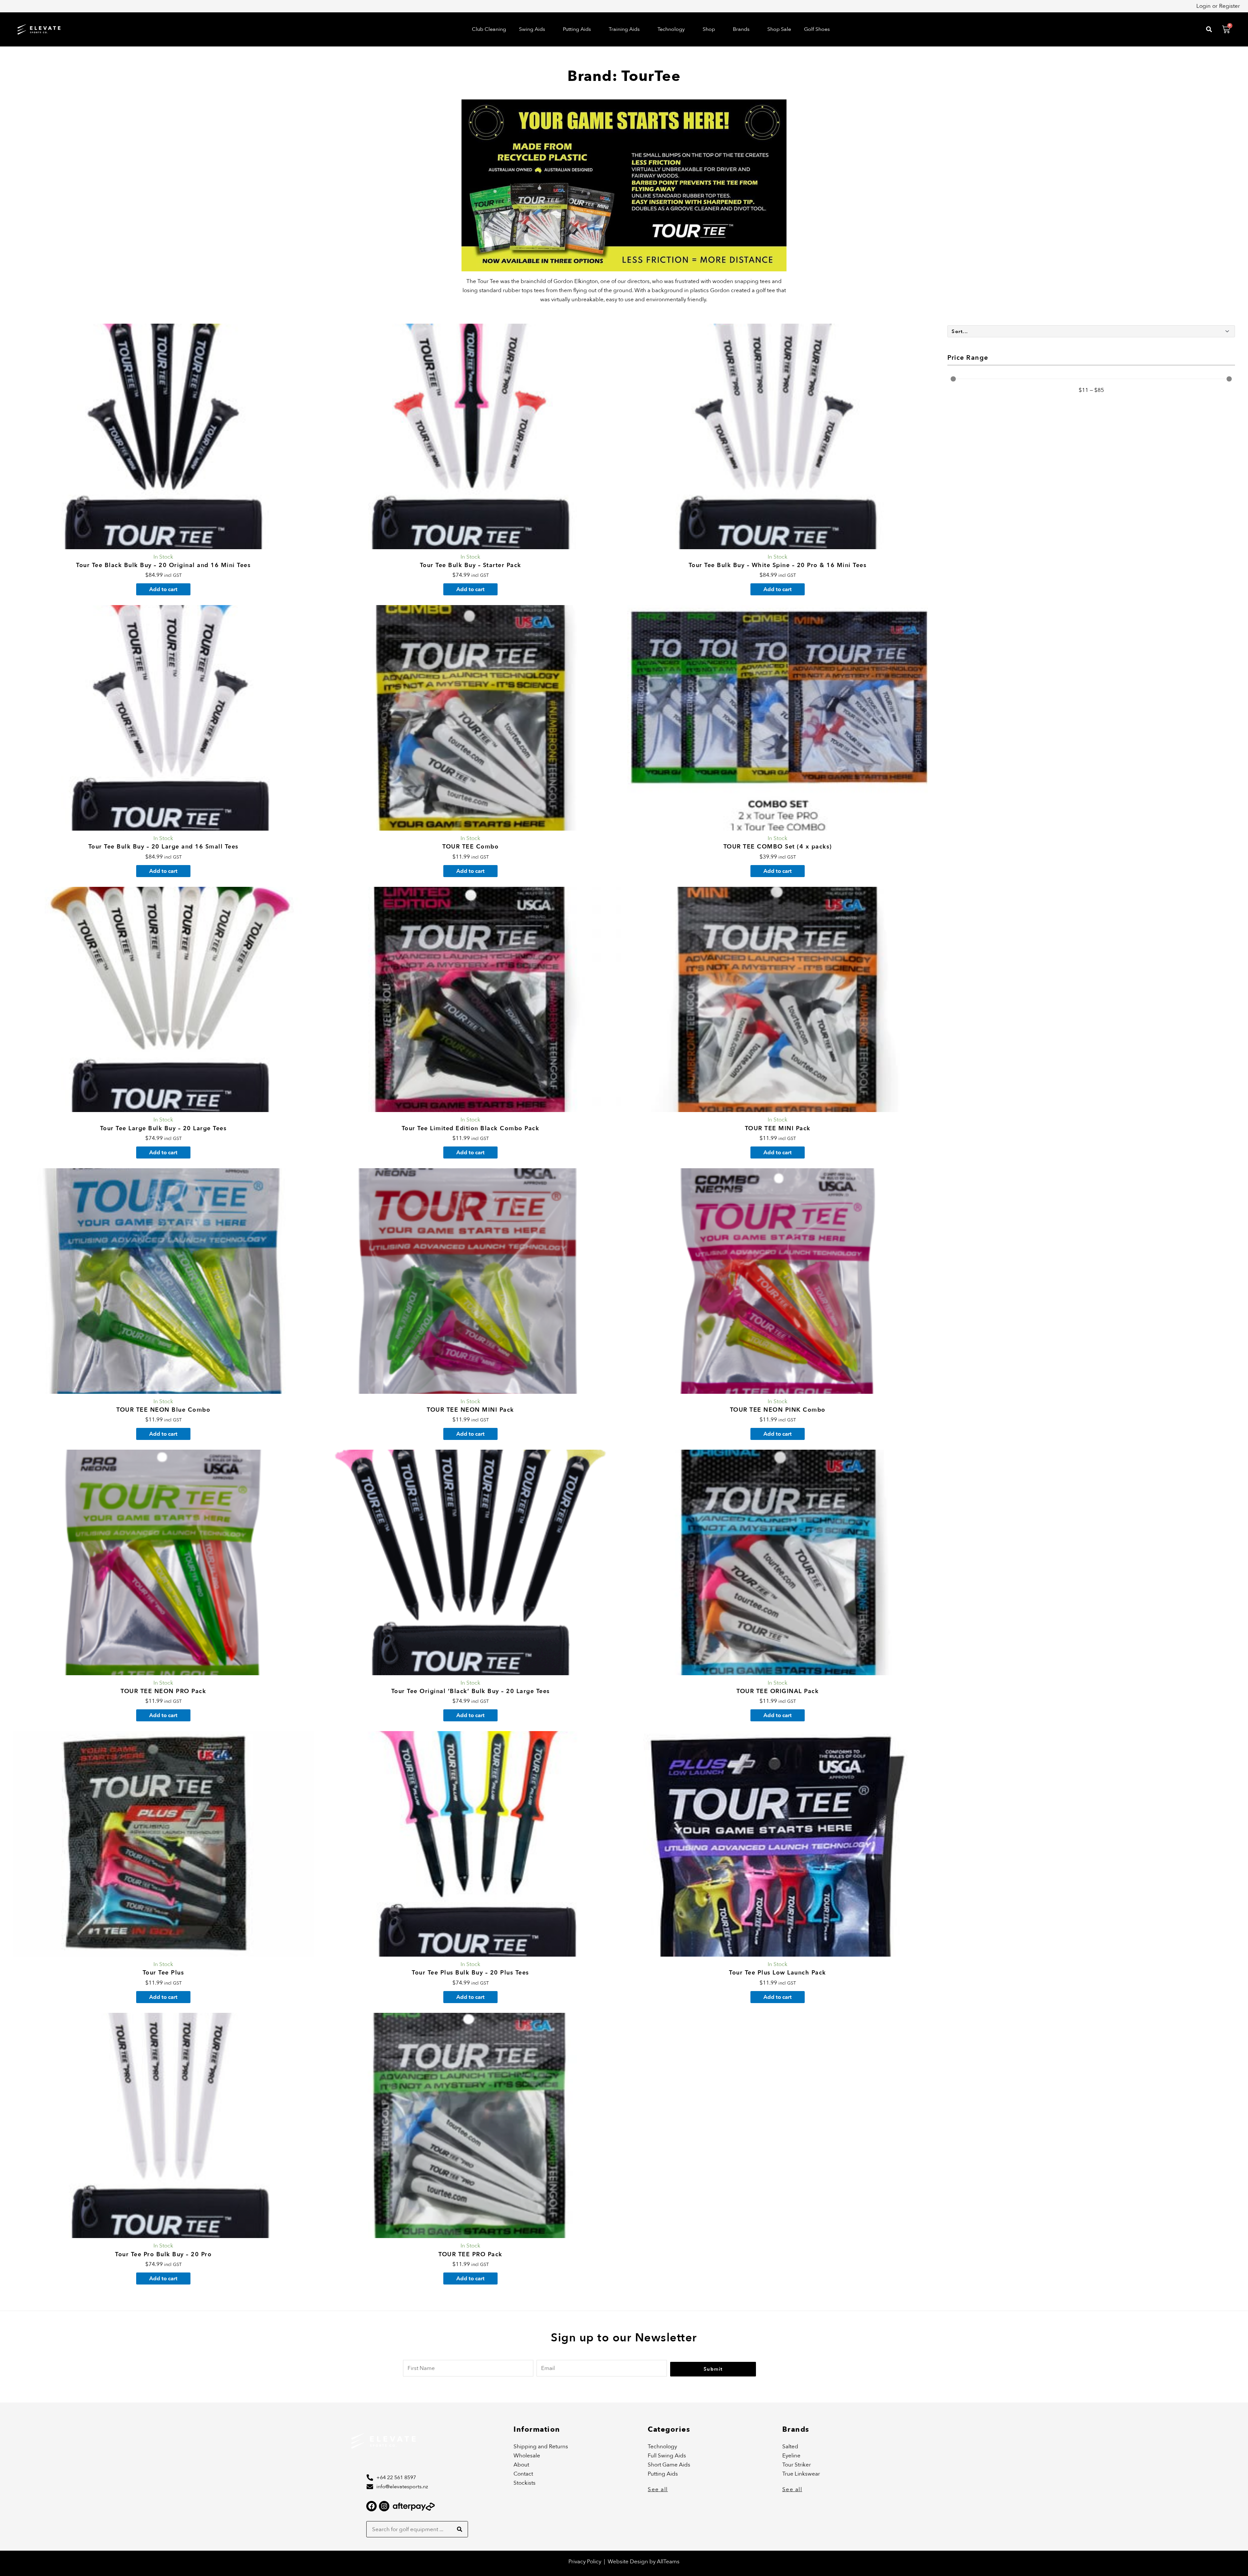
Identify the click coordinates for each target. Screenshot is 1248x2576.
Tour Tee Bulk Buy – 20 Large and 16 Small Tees (163, 847)
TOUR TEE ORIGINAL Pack (778, 1691)
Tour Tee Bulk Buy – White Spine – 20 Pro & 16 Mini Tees (778, 565)
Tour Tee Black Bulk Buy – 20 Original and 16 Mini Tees (163, 565)
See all (658, 2489)
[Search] (460, 2529)
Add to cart (163, 589)
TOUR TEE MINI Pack (778, 1128)
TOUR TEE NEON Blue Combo (163, 1410)
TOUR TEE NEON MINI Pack (470, 1410)
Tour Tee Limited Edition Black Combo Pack (471, 1128)
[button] (534, 29)
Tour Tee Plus (163, 1973)
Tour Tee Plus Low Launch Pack (778, 1973)
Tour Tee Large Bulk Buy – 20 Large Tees (163, 1128)
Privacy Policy (585, 2562)
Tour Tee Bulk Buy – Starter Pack (471, 565)
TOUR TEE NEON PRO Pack (163, 1691)
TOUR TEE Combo (470, 847)
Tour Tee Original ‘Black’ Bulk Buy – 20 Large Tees (471, 1691)
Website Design (629, 2562)
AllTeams (668, 2562)
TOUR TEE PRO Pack (470, 2254)
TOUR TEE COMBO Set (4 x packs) (778, 847)
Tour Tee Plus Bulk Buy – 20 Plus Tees (470, 1973)
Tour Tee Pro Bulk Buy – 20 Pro (163, 2254)
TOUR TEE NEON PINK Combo (778, 1410)
